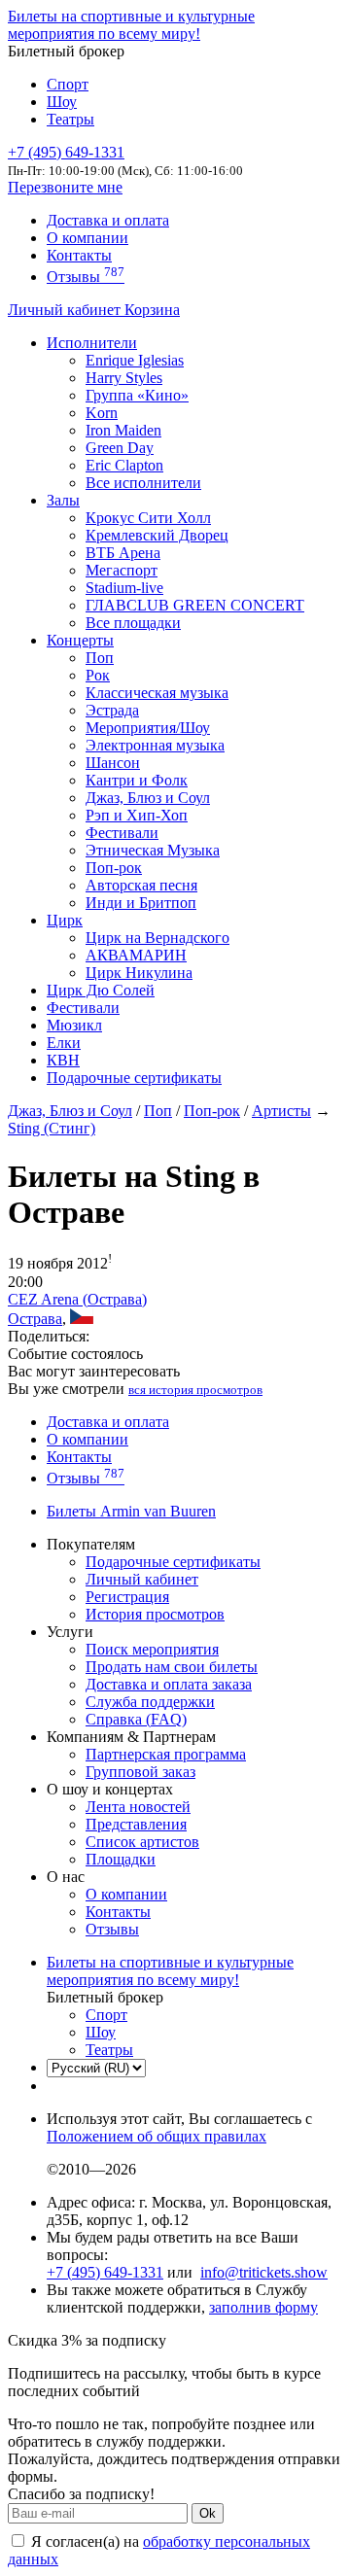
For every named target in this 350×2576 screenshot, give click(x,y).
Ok (208, 2513)
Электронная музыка (155, 745)
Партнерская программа (166, 1754)
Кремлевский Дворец (157, 535)
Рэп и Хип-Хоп (137, 815)
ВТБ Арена (123, 553)
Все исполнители (143, 483)
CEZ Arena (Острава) (77, 1299)
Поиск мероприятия (152, 1649)
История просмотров (155, 1614)
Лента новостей (138, 1807)
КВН (63, 1060)
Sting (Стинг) (52, 1128)
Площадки (121, 1859)
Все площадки (133, 623)
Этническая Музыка (153, 850)
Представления (136, 1824)
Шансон (113, 763)
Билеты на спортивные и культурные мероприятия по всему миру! (131, 25)
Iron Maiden (123, 430)
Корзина (152, 310)
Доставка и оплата (108, 220)
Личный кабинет (66, 310)
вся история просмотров (195, 1390)
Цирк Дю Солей (101, 990)
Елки (64, 1043)
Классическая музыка (157, 693)
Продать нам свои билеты (172, 1667)
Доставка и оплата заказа (169, 1684)
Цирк (65, 920)
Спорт (68, 84)
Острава (35, 1319)
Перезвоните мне (65, 187)
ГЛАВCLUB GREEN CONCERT (195, 605)
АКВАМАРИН (136, 955)
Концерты (80, 640)
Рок (98, 675)
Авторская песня (141, 885)
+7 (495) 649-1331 (105, 2272)
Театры (70, 119)
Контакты (79, 255)
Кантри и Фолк (137, 780)
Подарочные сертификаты (134, 1078)
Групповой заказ (140, 1772)
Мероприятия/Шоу (148, 728)
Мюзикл (74, 1025)
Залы (63, 500)
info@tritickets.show (264, 2272)
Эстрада (112, 710)
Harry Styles (124, 378)
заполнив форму (263, 2307)
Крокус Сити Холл (148, 518)
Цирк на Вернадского (157, 938)
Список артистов (142, 1842)
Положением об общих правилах (157, 2136)
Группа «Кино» (137, 395)
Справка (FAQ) (136, 1719)
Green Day (120, 448)
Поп (100, 658)
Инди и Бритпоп (141, 903)
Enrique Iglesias (135, 360)
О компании (87, 238)
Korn (102, 413)
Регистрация (127, 1597)
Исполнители (92, 343)
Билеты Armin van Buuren (131, 1511)
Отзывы (86, 277)
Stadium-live (124, 588)
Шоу (62, 102)
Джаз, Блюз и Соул (148, 798)
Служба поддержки (150, 1702)
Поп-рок (114, 868)
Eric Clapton (124, 465)
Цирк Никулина (139, 973)
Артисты (281, 1111)
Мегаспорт (122, 570)
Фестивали (122, 833)
